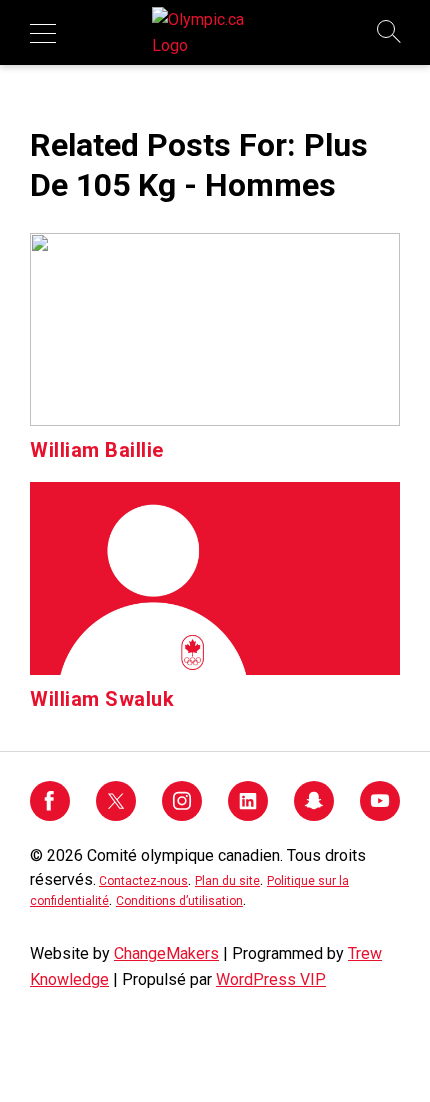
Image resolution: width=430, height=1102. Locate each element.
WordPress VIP (271, 979)
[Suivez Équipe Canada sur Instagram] (182, 815)
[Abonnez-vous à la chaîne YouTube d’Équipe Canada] (380, 815)
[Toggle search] (390, 33)
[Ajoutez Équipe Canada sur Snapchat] (314, 815)
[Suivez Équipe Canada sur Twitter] (116, 815)
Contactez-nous (143, 881)
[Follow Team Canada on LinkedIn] (248, 815)
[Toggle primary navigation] (43, 33)
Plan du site (227, 881)
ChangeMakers (166, 953)
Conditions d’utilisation (179, 901)
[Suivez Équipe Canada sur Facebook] (50, 815)
